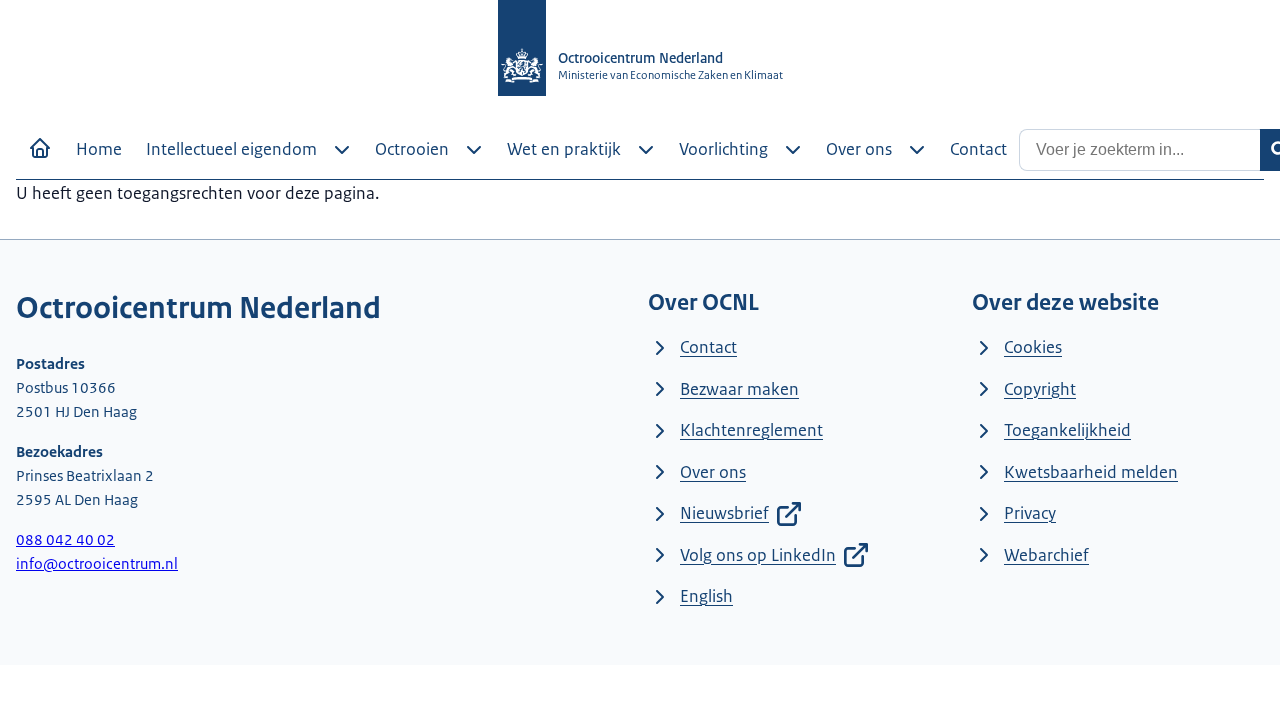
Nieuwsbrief (724, 513)
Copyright (1040, 389)
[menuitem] (99, 149)
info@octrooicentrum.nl (97, 563)
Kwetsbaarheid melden (1091, 472)
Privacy (1030, 513)
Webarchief (1046, 555)
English (706, 596)
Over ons (713, 472)
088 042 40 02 (65, 539)
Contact (708, 347)
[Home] (40, 148)
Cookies (1033, 347)
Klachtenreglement (751, 430)
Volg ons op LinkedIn (758, 555)
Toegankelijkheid (1067, 430)
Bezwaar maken (739, 389)
